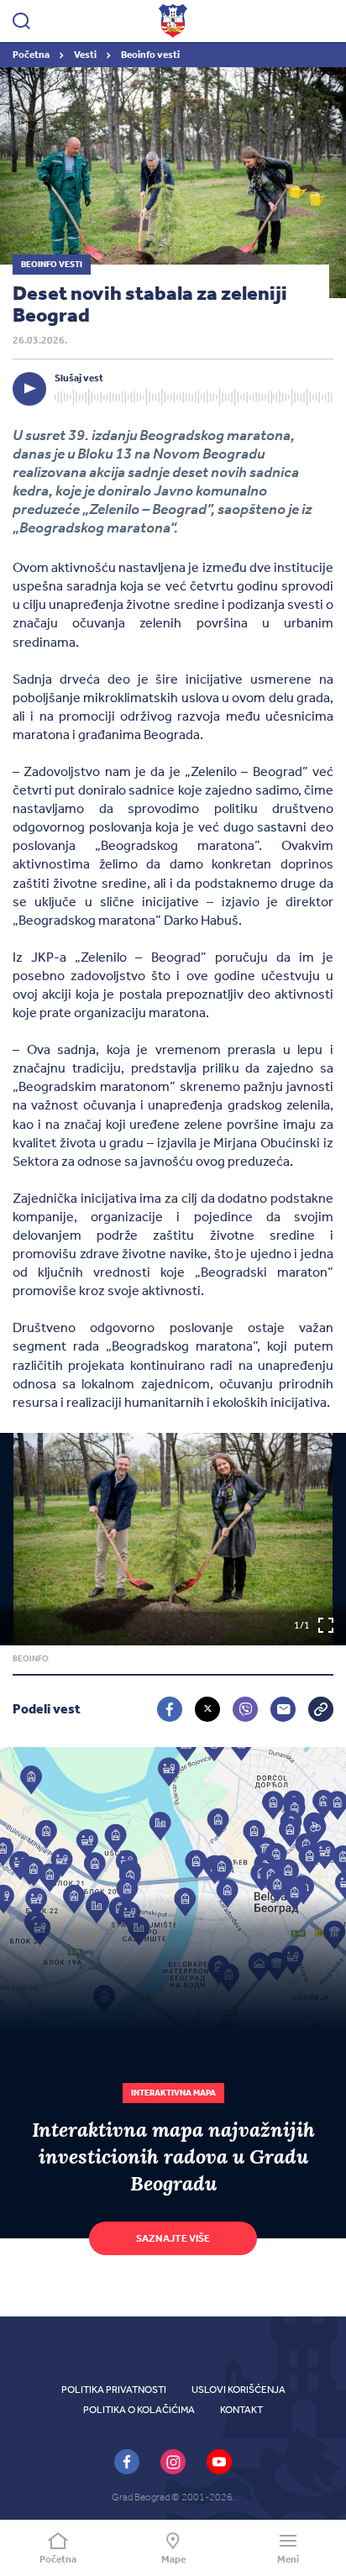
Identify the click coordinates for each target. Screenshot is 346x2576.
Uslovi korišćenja (239, 2390)
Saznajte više (173, 2238)
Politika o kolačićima (139, 2410)
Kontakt (241, 2410)
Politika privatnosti (114, 2390)
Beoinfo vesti (150, 55)
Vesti (86, 55)
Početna (32, 55)
